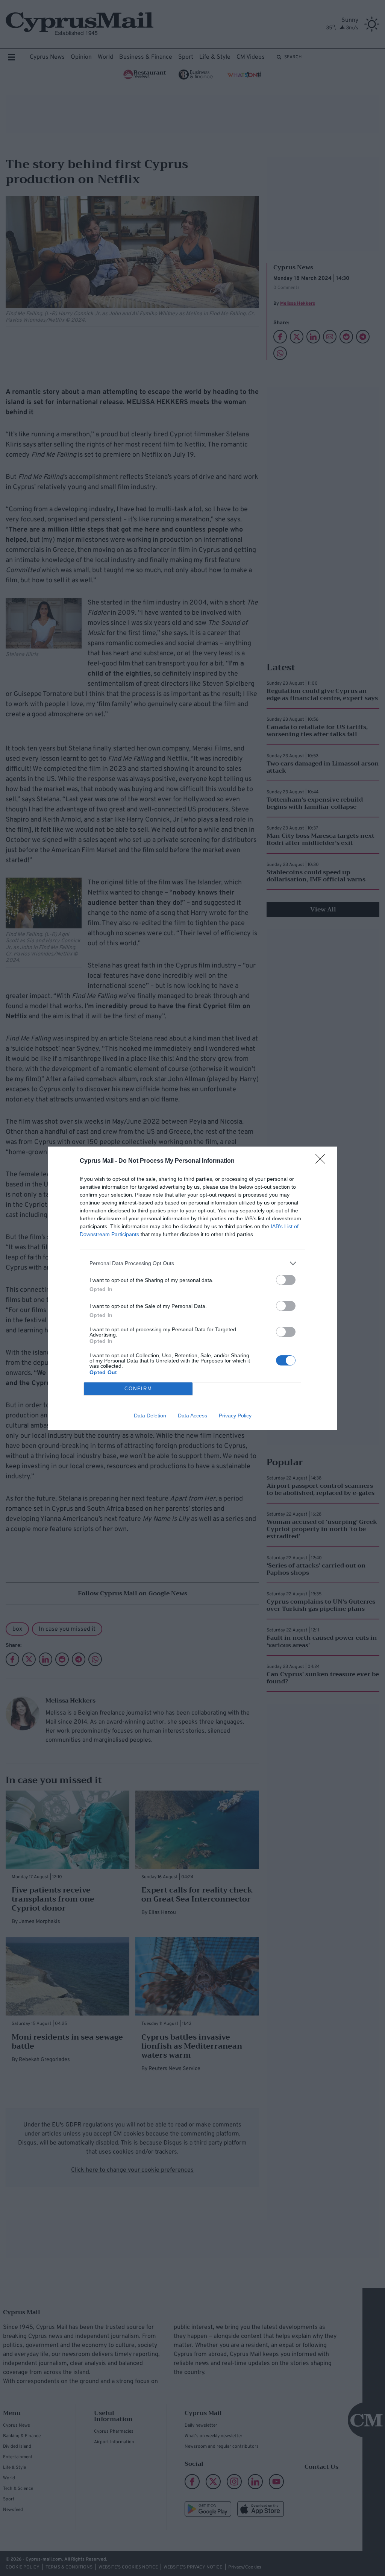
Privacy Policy (235, 1416)
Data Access (192, 1416)
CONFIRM (138, 1389)
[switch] (286, 1280)
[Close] (323, 1161)
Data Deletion (150, 1416)
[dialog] (192, 1288)
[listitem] (192, 1263)
